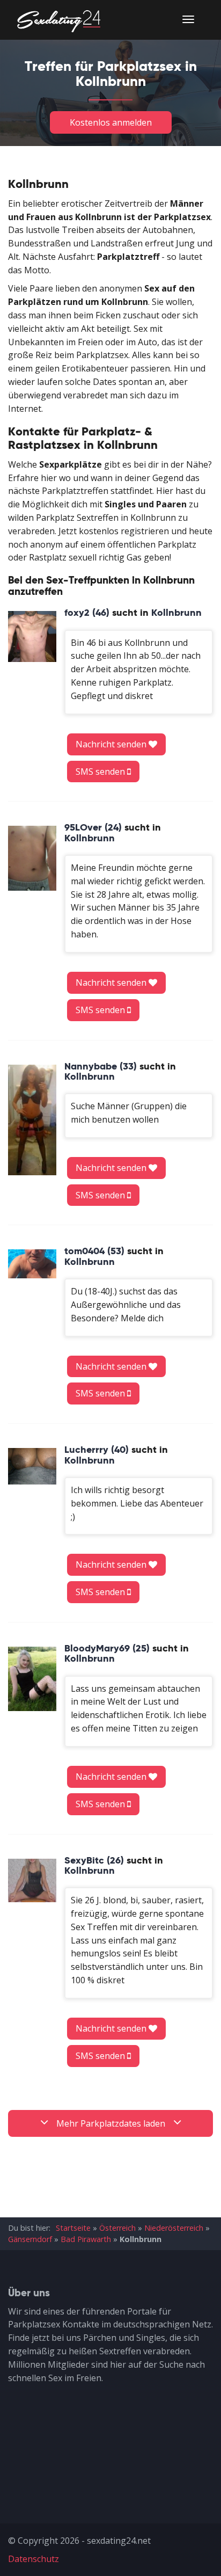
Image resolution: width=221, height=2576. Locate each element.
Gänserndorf (30, 2239)
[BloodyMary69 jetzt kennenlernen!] (32, 1679)
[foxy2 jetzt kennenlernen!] (32, 636)
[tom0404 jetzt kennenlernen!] (32, 1264)
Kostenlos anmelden (111, 122)
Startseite (73, 2228)
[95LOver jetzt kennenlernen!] (32, 858)
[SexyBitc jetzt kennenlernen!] (32, 1880)
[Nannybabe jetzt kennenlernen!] (32, 1120)
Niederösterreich (174, 2228)
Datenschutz (34, 2559)
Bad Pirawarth (86, 2239)
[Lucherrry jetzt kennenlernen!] (32, 1466)
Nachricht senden (112, 744)
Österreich (117, 2228)
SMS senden (101, 772)
